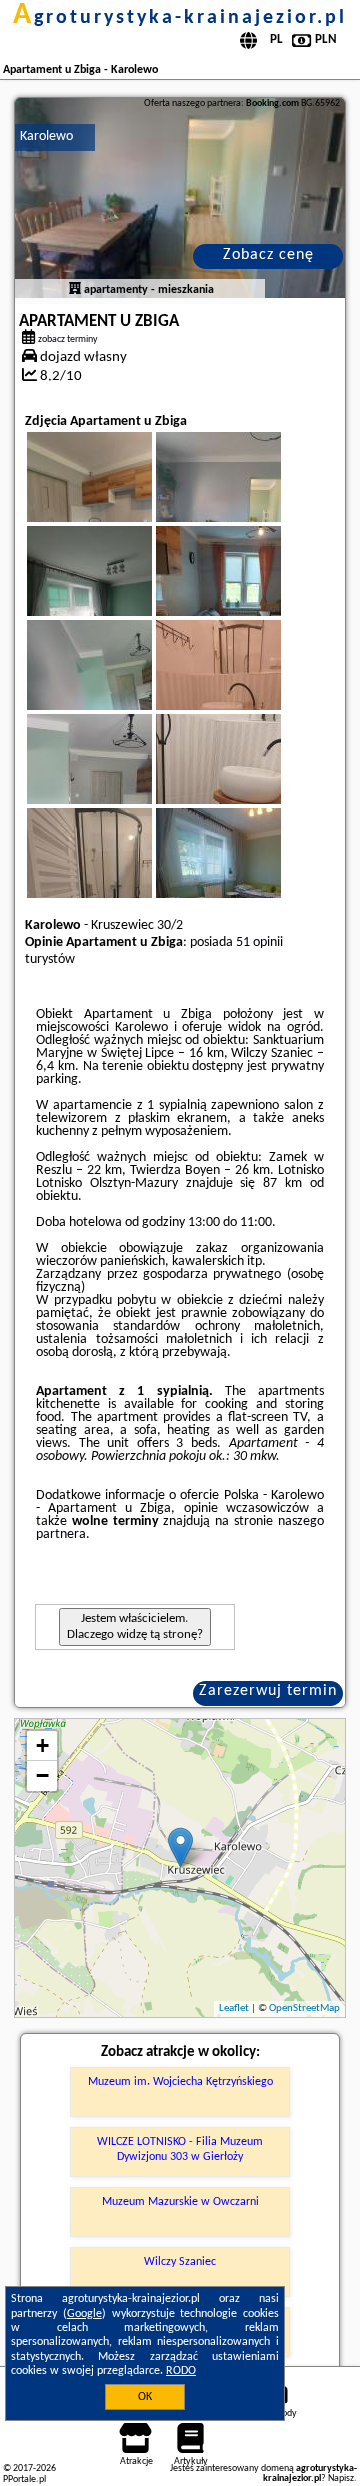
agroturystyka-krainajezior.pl (180, 18)
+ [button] (42, 1745)
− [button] (42, 1775)
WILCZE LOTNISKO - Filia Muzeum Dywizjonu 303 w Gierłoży (180, 2149)
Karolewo (46, 136)
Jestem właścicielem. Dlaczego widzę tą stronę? (135, 1626)
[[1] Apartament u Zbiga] (180, 198)
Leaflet (234, 2008)
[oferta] (75, 290)
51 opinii (259, 942)
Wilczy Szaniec (180, 2262)
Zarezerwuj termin (268, 1691)
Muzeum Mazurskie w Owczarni (180, 2202)
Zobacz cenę (268, 255)
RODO (181, 2371)
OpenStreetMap (304, 2008)
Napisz (341, 2478)
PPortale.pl (24, 2479)
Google (84, 2314)
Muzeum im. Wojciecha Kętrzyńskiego (180, 2082)
